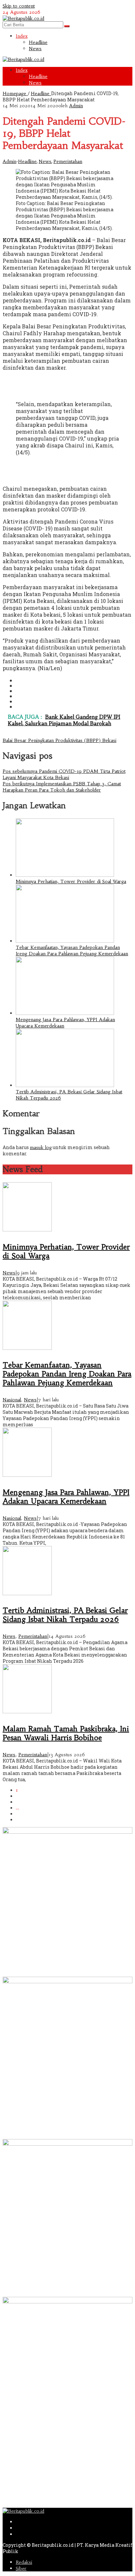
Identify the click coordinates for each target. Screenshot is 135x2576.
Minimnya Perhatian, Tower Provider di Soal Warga (71, 881)
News (45, 161)
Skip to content (19, 6)
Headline (27, 161)
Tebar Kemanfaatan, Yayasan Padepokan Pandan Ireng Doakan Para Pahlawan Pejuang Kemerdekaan (72, 950)
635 (20, 1814)
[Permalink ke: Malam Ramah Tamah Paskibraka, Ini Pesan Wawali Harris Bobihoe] (27, 1712)
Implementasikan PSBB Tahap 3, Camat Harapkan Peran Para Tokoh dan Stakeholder (62, 787)
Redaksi (24, 2562)
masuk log (41, 1147)
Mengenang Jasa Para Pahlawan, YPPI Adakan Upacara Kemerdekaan (66, 1497)
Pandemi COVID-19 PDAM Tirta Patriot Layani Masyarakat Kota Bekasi (64, 774)
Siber (21, 2568)
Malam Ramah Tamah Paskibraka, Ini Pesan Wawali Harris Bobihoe (66, 1733)
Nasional (12, 1400)
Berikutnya (27, 1820)
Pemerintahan (68, 161)
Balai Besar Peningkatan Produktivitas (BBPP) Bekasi (59, 740)
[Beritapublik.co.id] (23, 18)
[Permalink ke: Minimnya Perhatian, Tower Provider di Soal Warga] (65, 875)
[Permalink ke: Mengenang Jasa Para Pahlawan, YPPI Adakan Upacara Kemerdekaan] (65, 1013)
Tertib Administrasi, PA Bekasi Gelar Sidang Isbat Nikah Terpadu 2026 (65, 1615)
